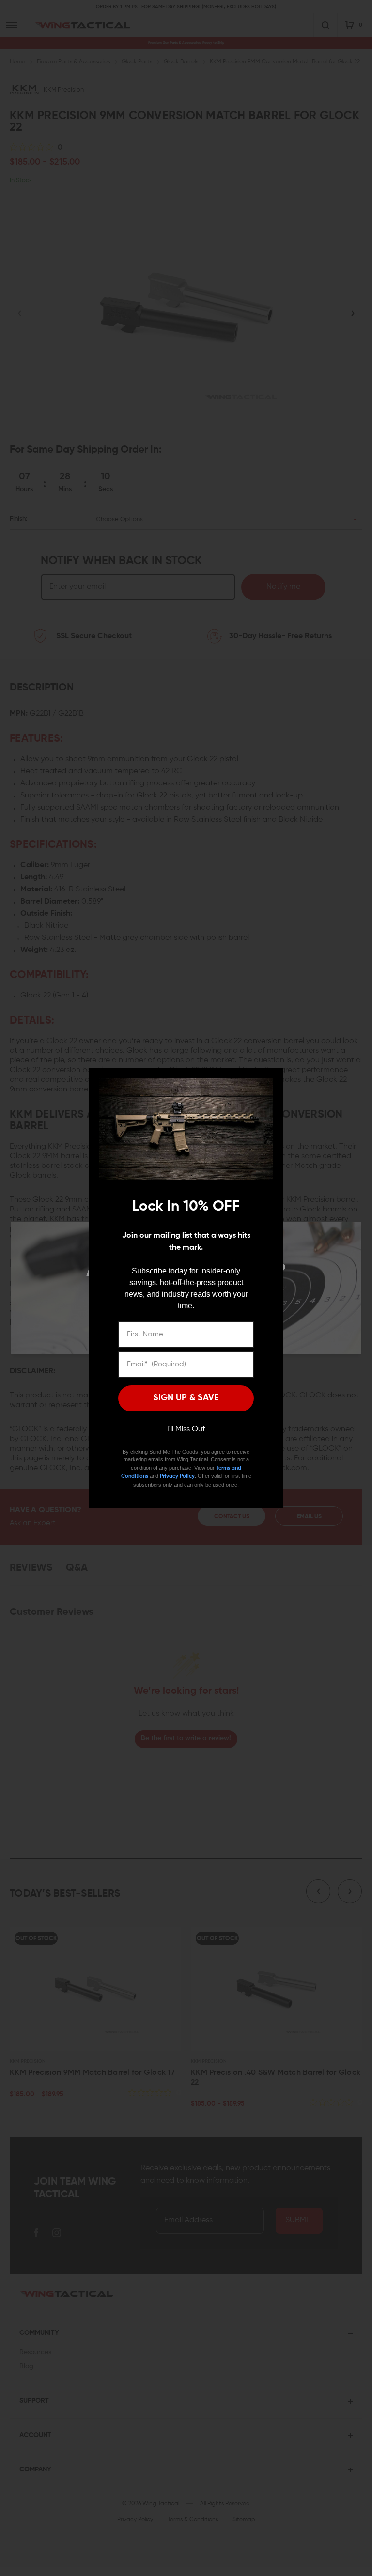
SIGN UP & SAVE (186, 1398)
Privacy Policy (177, 1476)
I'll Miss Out (186, 1429)
